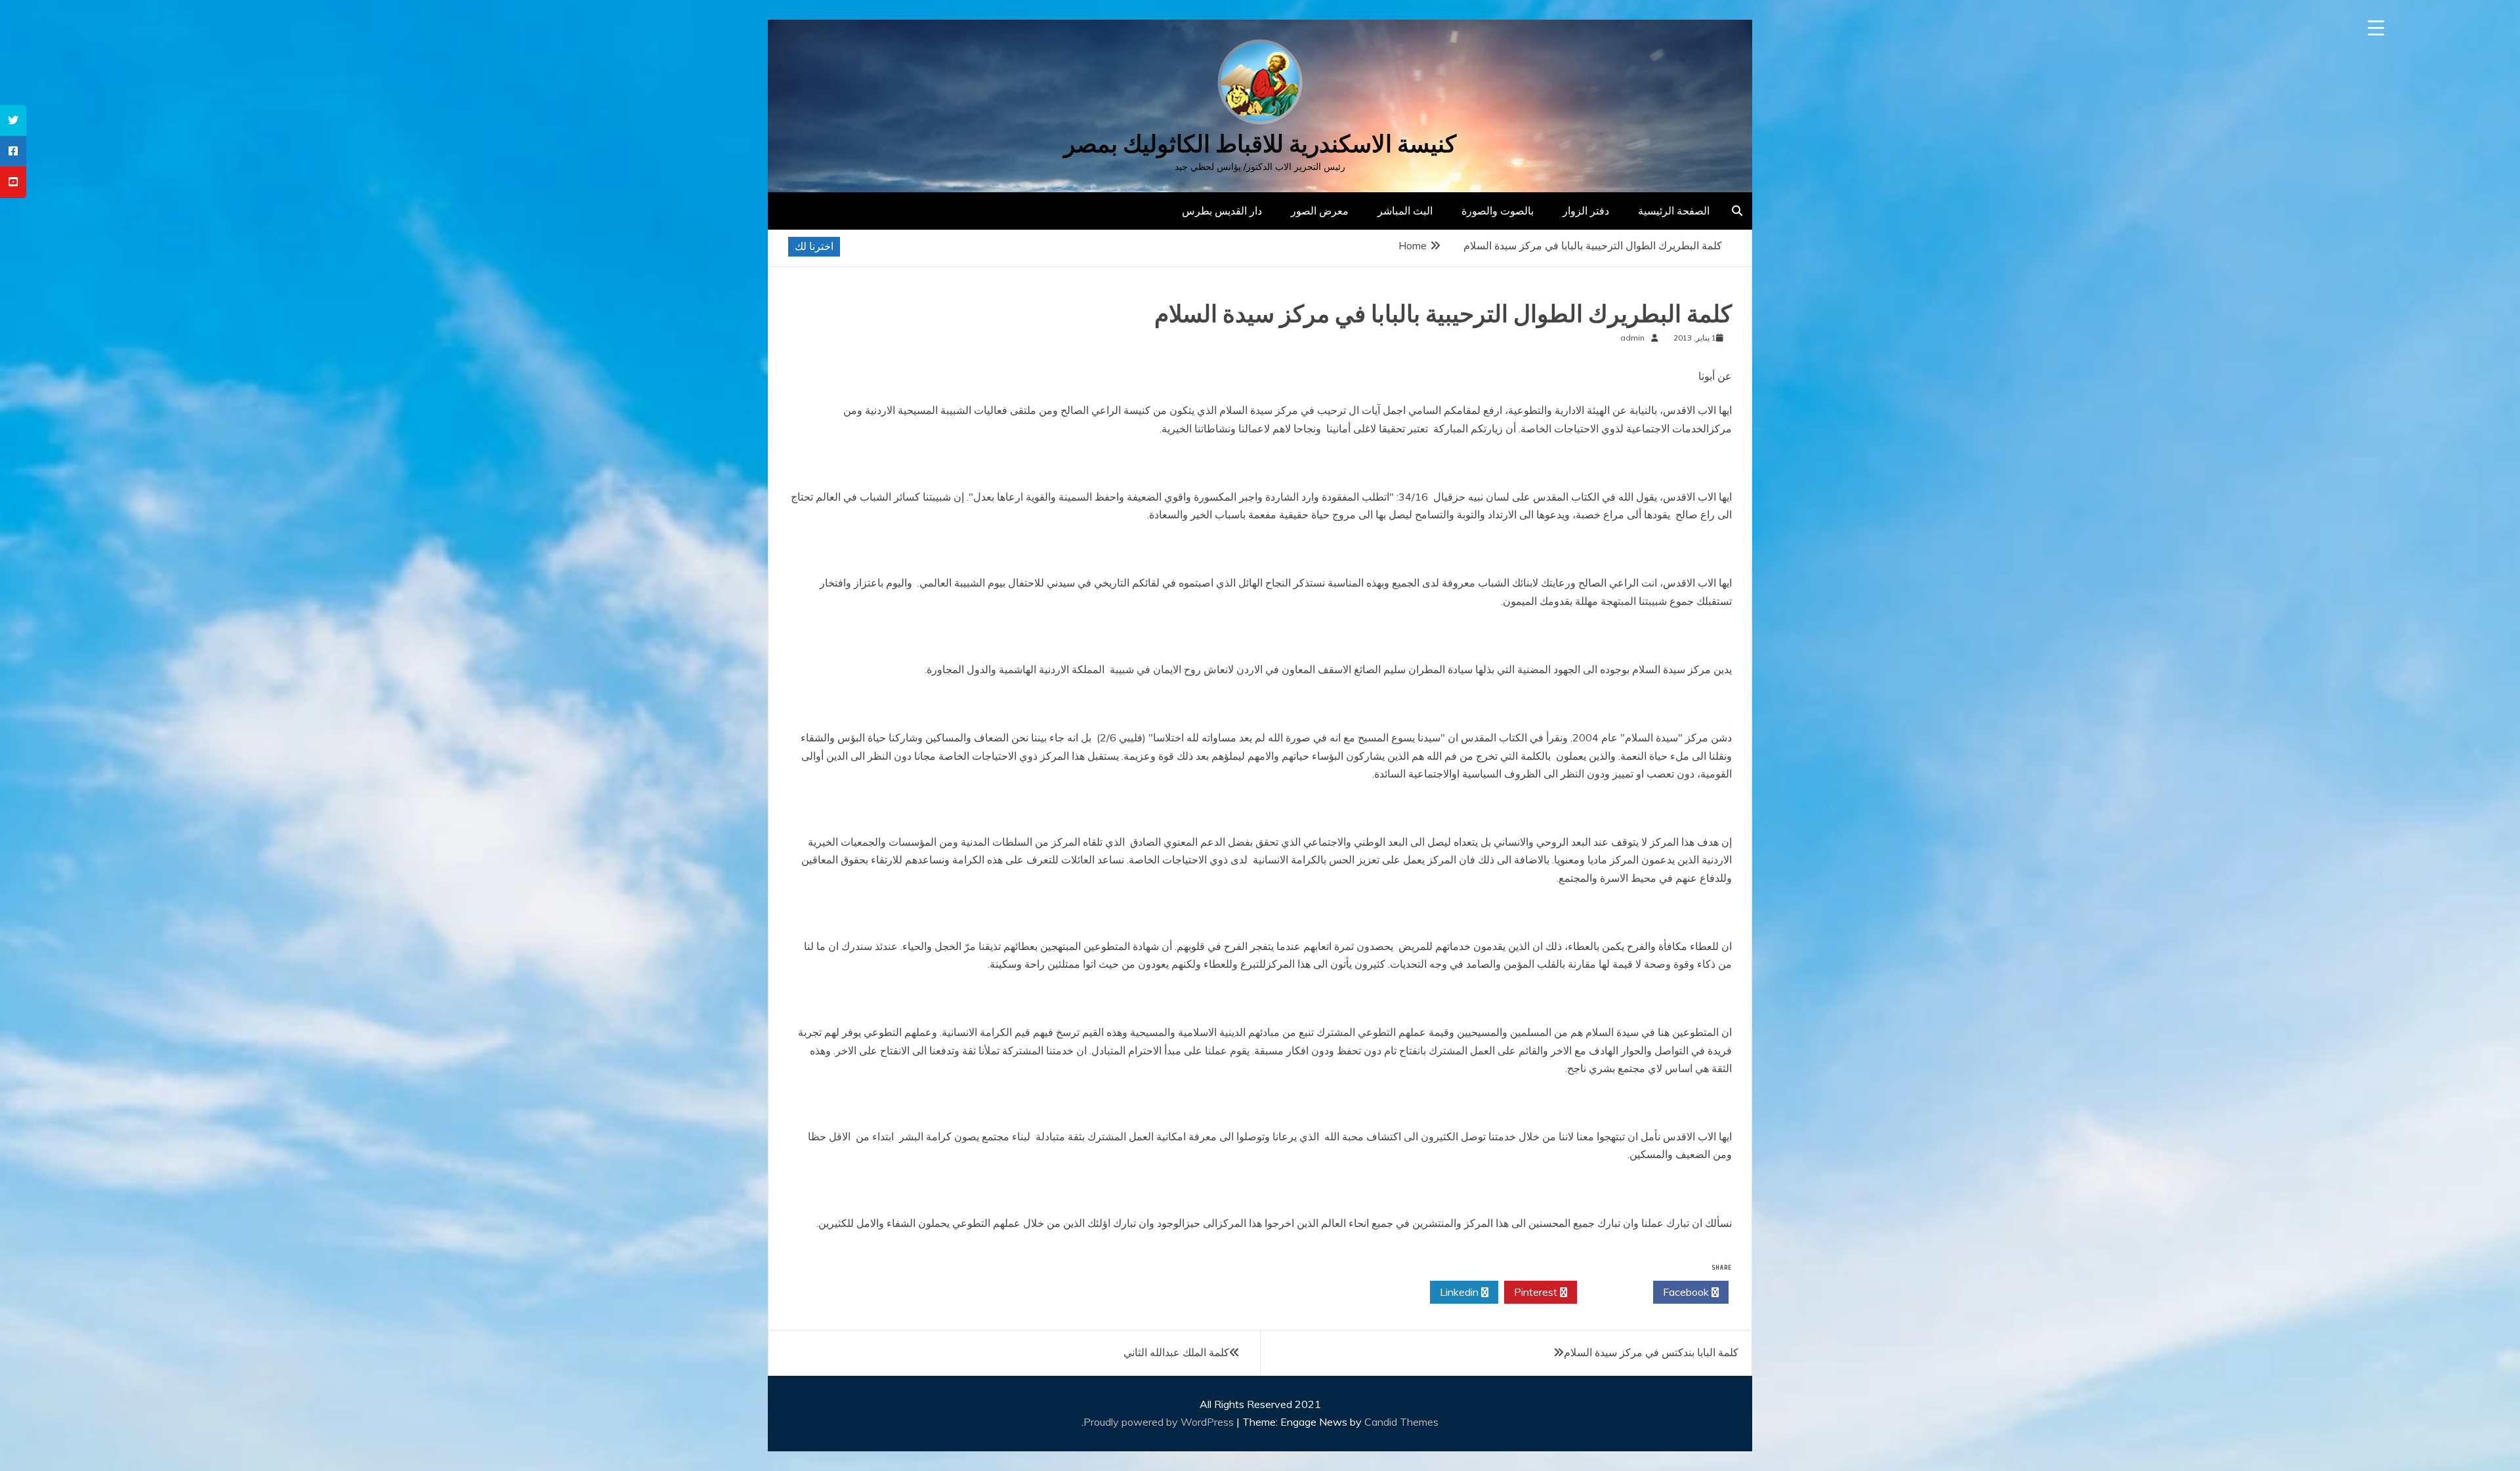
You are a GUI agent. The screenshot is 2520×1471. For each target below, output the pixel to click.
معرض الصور (1320, 211)
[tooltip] (13, 120)
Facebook (1687, 1292)
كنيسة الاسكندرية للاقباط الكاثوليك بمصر (1260, 144)
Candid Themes (1401, 1422)
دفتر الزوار (1586, 211)
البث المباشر (1405, 211)
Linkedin (1460, 1292)
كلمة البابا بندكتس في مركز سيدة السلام (1651, 1352)
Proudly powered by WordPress (1160, 1422)
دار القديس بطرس (1222, 211)
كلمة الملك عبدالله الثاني (1176, 1352)
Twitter (1611, 1292)
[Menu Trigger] (2376, 28)
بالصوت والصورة (1498, 211)
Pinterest (1537, 1292)
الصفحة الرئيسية (1674, 211)
